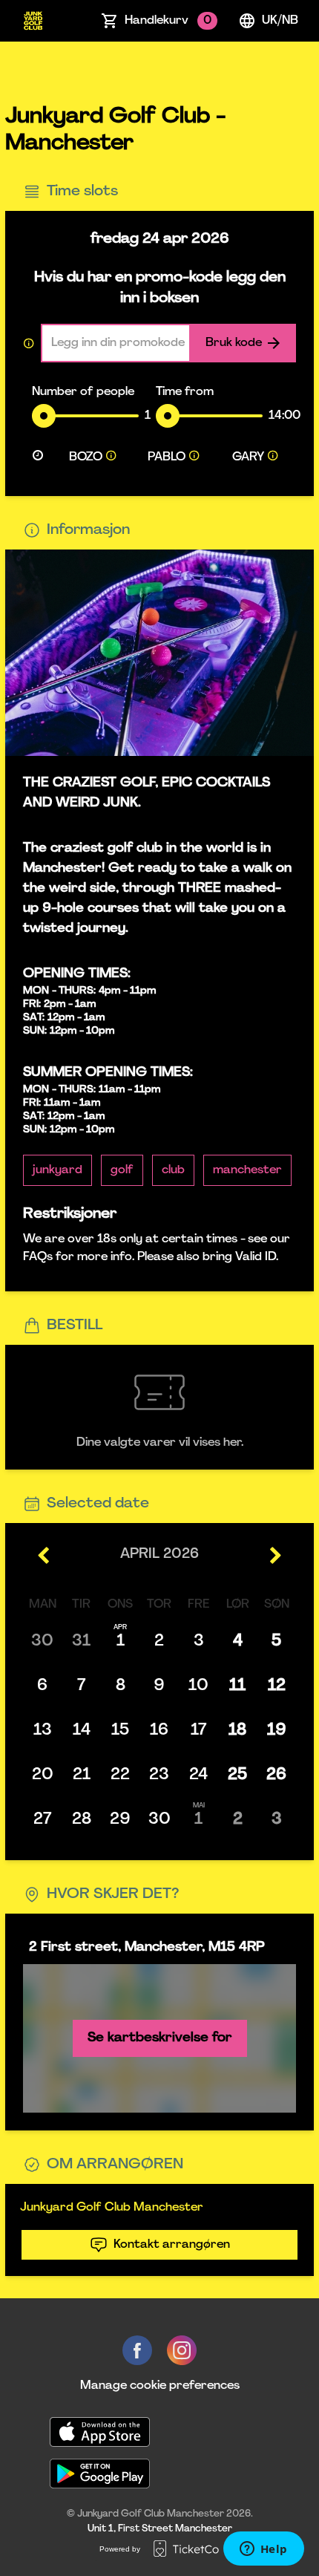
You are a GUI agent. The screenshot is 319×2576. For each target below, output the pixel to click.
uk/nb (280, 21)
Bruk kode (234, 343)
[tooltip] (111, 457)
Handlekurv (168, 21)
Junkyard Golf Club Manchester (112, 2208)
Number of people (83, 392)
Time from (185, 392)
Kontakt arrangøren (172, 2245)
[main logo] (33, 21)
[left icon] (44, 1556)
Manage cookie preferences (160, 2386)
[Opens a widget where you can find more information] (263, 2550)
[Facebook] (137, 2350)
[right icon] (275, 1556)
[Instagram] (182, 2350)
